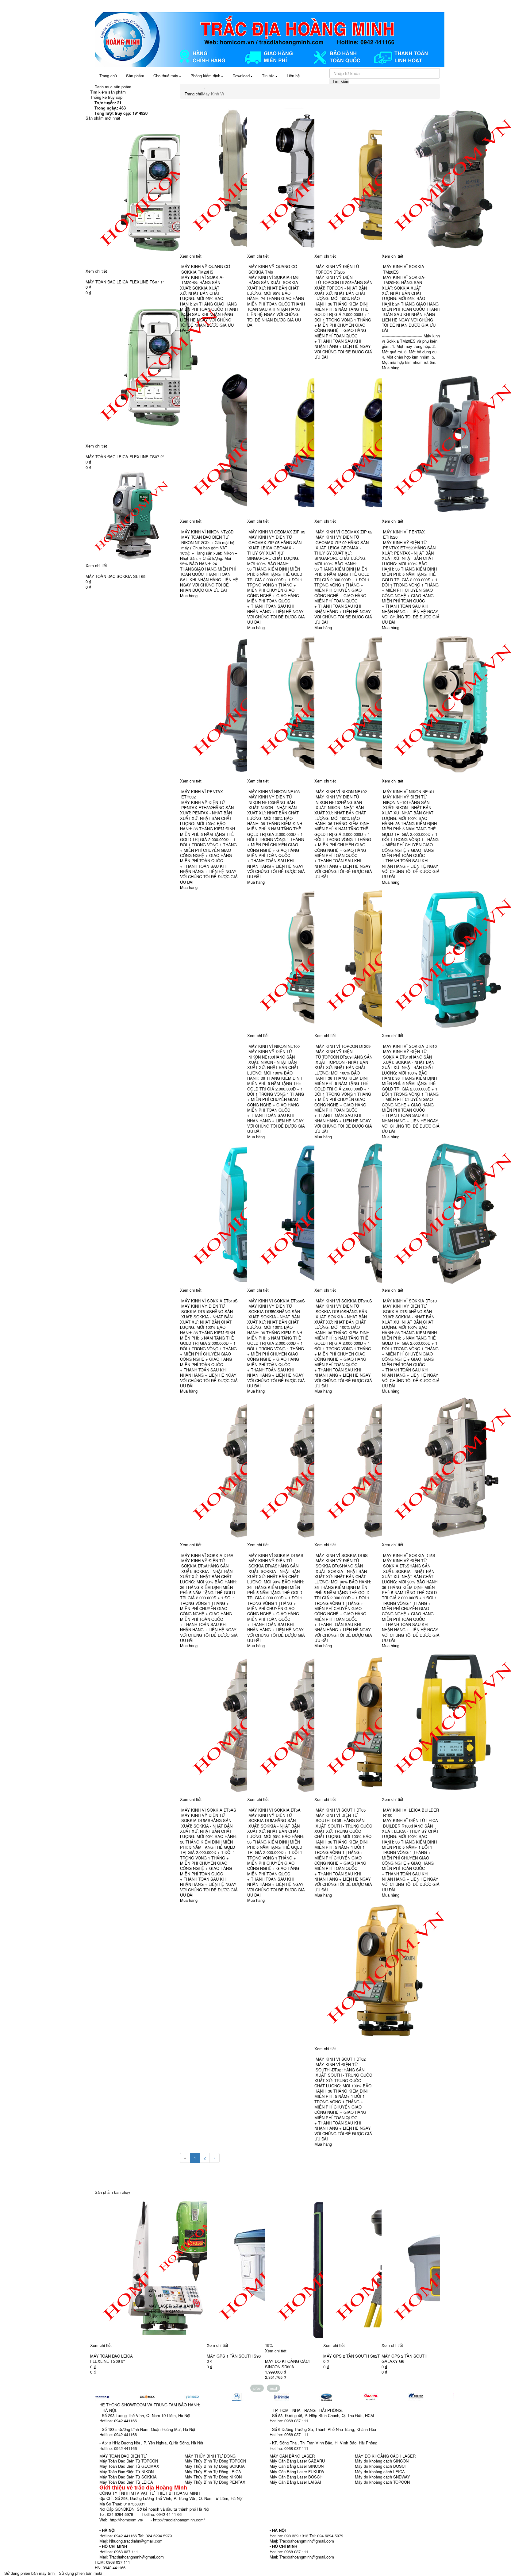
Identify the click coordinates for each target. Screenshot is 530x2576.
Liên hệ (293, 76)
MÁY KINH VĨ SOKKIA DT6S (342, 1555)
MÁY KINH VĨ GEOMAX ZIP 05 (277, 532)
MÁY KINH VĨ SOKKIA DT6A (207, 1555)
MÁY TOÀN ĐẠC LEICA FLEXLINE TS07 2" (125, 457)
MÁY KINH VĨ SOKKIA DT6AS (276, 1555)
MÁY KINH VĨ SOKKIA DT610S (209, 1301)
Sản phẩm (135, 76)
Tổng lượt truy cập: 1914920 (121, 113)
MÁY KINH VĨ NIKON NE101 (409, 792)
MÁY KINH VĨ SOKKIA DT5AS (209, 1810)
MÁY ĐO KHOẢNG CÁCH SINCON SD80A (230, 2364)
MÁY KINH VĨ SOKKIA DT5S (409, 1555)
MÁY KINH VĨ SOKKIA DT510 (410, 1301)
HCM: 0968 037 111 (112, 2562)
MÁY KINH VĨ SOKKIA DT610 (410, 1046)
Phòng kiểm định (205, 76)
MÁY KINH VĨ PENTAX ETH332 (202, 794)
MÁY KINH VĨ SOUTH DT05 (341, 1810)
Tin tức (268, 76)
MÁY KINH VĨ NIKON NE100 (274, 1046)
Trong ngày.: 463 (110, 108)
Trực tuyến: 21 (108, 103)
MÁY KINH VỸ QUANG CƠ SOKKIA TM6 (273, 269)
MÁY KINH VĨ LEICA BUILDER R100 (411, 1813)
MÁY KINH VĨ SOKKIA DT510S (344, 1301)
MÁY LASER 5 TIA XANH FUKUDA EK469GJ (113, 2309)
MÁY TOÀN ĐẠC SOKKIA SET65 (115, 576)
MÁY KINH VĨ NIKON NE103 (274, 792)
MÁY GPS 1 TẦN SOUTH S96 (175, 2356)
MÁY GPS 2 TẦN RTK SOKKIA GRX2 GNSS (410, 2359)
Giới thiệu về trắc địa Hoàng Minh (143, 2487)
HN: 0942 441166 (110, 2568)
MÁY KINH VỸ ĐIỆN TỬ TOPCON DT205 (337, 269)
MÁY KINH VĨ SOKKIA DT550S (277, 1301)
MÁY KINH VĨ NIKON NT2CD (207, 532)
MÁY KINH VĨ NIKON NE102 (341, 792)
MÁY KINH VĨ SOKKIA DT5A (275, 1810)
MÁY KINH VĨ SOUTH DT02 (341, 2059)
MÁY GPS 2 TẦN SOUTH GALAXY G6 (346, 2359)
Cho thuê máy (166, 76)
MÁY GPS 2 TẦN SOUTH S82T (293, 2356)
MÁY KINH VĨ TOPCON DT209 (343, 1046)
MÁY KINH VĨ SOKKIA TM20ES (404, 269)
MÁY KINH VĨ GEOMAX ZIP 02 (344, 532)
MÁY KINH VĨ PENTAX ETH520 (404, 534)
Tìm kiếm (341, 81)
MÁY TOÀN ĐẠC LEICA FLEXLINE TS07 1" (125, 282)
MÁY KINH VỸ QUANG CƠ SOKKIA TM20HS (206, 269)
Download (241, 76)
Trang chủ (108, 76)
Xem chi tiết (96, 271)
